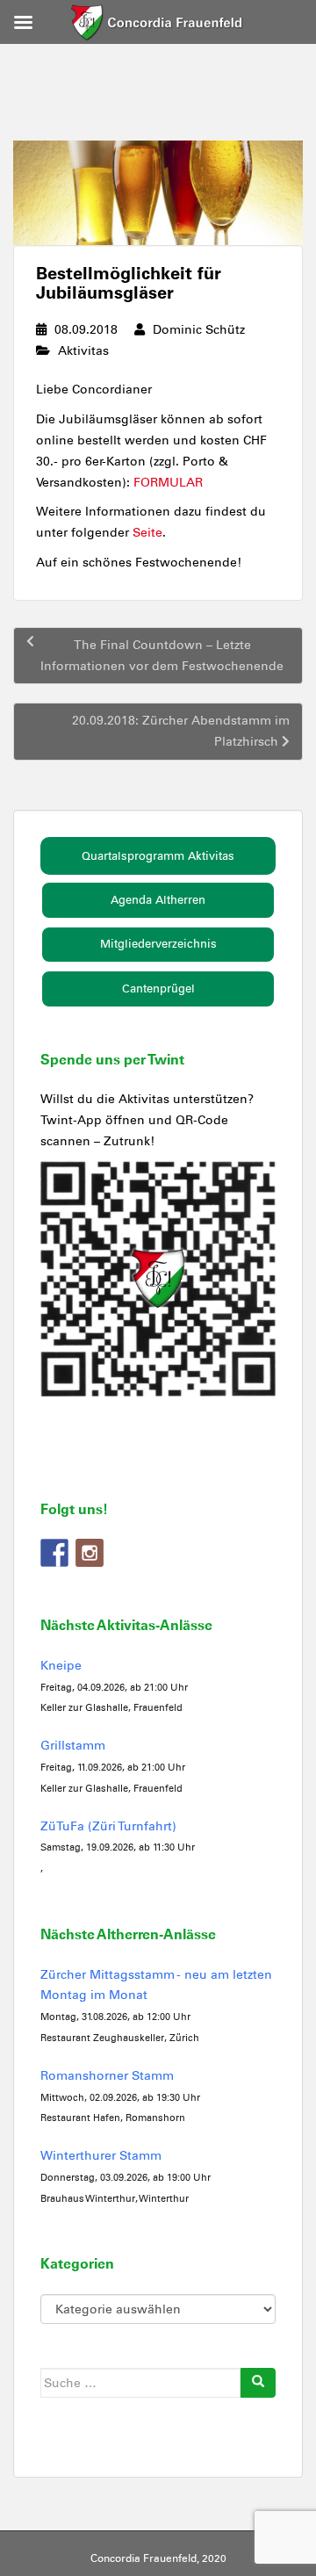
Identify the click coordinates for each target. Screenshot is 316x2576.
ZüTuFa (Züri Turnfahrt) (108, 1826)
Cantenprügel (158, 989)
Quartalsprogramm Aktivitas (158, 856)
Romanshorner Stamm (107, 2076)
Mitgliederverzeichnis (158, 944)
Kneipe (61, 1666)
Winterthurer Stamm (101, 2156)
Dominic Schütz (199, 330)
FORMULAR (168, 483)
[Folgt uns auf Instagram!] (90, 1553)
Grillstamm (73, 1746)
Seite (147, 533)
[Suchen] (258, 2383)
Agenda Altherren (158, 900)
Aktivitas (83, 351)
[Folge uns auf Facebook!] (54, 1553)
